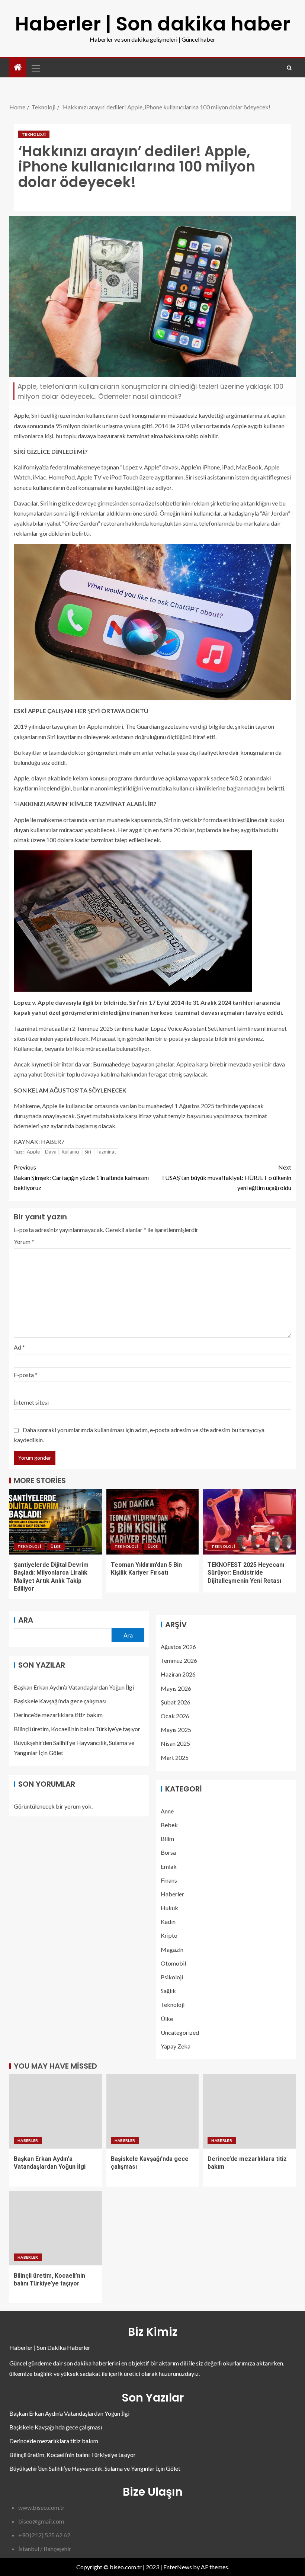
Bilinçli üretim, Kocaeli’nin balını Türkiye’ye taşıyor (77, 1729)
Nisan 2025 (175, 1743)
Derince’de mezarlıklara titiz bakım (58, 1715)
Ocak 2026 (175, 1716)
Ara (26, 1620)
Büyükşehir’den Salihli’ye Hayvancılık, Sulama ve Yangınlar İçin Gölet (95, 2468)
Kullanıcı (70, 1152)
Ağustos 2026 (178, 1647)
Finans (169, 1880)
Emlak (169, 1866)
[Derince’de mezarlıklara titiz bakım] (249, 2111)
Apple (33, 1152)
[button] (35, 68)
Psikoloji (172, 1977)
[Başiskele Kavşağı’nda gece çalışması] (153, 2111)
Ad (19, 1347)
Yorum (24, 1242)
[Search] (289, 68)
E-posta (26, 1375)
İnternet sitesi (31, 1402)
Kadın (168, 1921)
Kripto (169, 1935)
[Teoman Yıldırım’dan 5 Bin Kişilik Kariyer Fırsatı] (153, 1522)
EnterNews (178, 2567)
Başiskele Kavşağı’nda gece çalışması (60, 1701)
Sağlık (168, 1991)
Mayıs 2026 (176, 1688)
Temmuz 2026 (179, 1660)
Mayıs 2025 (176, 1730)
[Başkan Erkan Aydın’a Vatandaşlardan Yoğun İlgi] (56, 2111)
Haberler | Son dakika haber (152, 24)
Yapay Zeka (176, 2046)
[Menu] (35, 68)
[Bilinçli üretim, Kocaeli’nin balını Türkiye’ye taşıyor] (56, 2228)
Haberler (172, 1894)
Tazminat (106, 1152)
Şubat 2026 (176, 1702)
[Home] (18, 68)
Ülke (56, 1546)
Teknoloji (34, 134)
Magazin (172, 1949)
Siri (88, 1152)
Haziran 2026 (178, 1674)
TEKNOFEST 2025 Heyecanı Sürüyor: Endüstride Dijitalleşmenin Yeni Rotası (246, 1573)
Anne (167, 1811)
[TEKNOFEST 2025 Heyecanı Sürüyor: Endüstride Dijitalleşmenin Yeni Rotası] (249, 1522)
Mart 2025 (175, 1757)
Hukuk (169, 1908)
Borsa (168, 1852)
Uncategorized (180, 2032)
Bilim (167, 1839)
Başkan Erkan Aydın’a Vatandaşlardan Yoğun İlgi (74, 1687)
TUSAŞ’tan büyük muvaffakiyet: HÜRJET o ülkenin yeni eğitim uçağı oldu (226, 1177)
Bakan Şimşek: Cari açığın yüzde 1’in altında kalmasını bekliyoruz (81, 1177)
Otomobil (173, 1963)
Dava (51, 1152)
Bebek (169, 1825)
